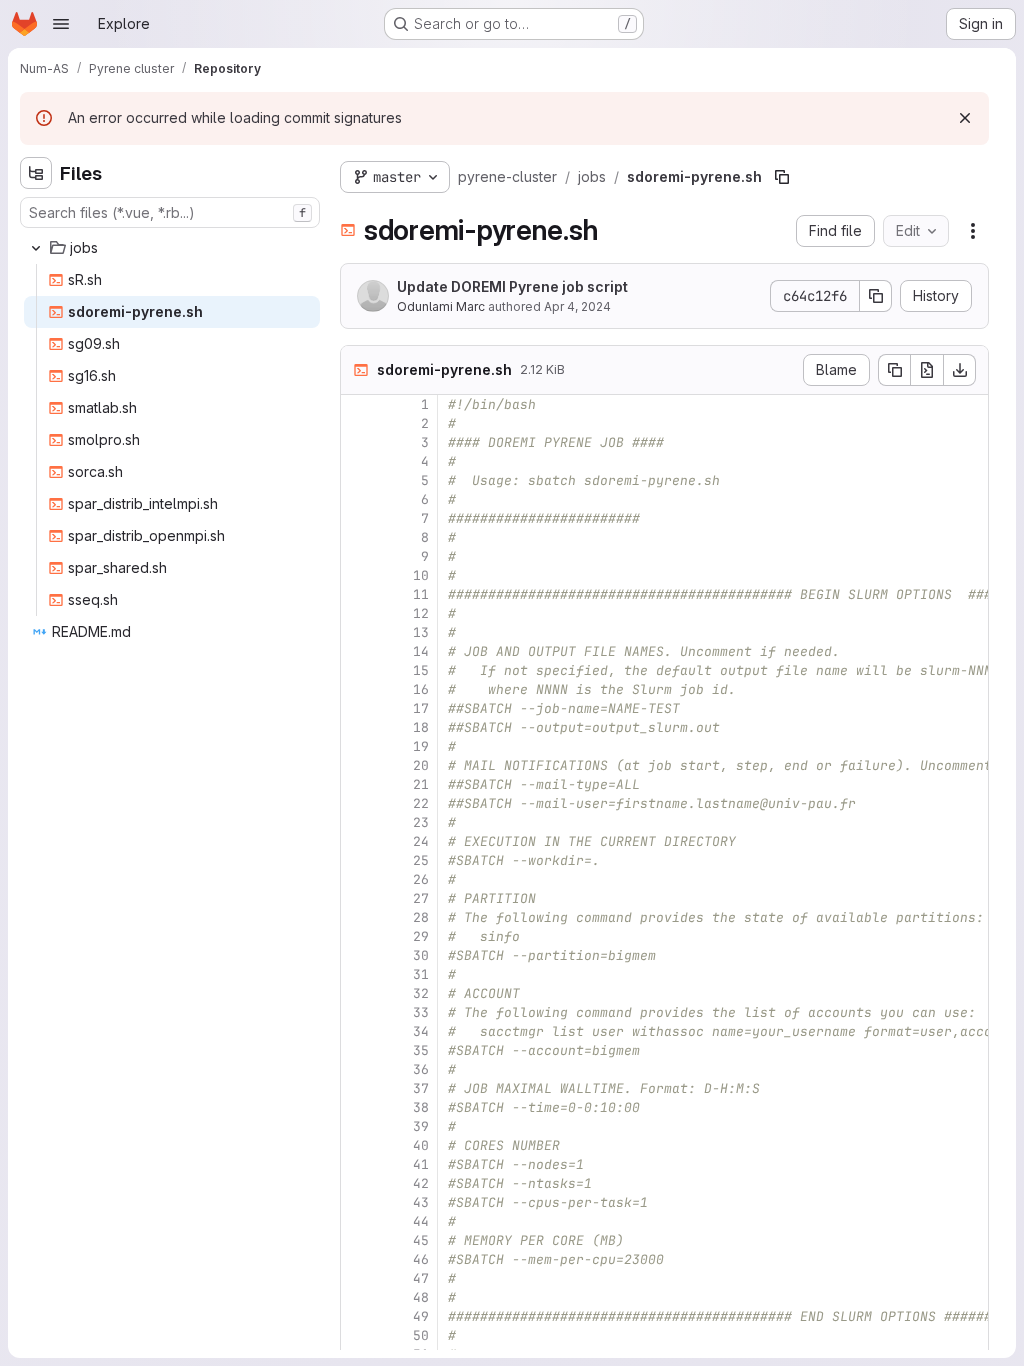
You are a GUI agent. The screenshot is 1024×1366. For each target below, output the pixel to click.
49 (421, 1316)
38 (421, 1107)
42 (421, 1183)
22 (421, 803)
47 (421, 1278)
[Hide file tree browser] (36, 173)
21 (421, 784)
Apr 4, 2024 (577, 306)
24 (421, 841)
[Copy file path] (782, 177)
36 (421, 1069)
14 (421, 651)
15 (421, 670)
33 (421, 1012)
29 (421, 936)
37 (421, 1088)
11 (421, 594)
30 (421, 955)
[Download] (960, 370)
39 (421, 1126)
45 (421, 1240)
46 (421, 1259)
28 (421, 917)
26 (421, 879)
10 (421, 575)
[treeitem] (172, 248)
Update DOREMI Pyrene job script (512, 286)
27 (421, 898)
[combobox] (170, 212)
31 (421, 974)
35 (421, 1050)
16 (421, 689)
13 (421, 632)
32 (421, 993)
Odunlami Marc (441, 306)
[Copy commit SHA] (876, 296)
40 (421, 1145)
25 (421, 860)
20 (421, 765)
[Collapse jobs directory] (36, 248)
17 (421, 708)
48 (421, 1297)
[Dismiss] (965, 118)
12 (421, 613)
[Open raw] (927, 370)
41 (421, 1164)
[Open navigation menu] (61, 24)
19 (421, 746)
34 (421, 1031)
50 (421, 1335)
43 (421, 1202)
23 (421, 822)
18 (421, 727)
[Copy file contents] (894, 370)
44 (421, 1221)
